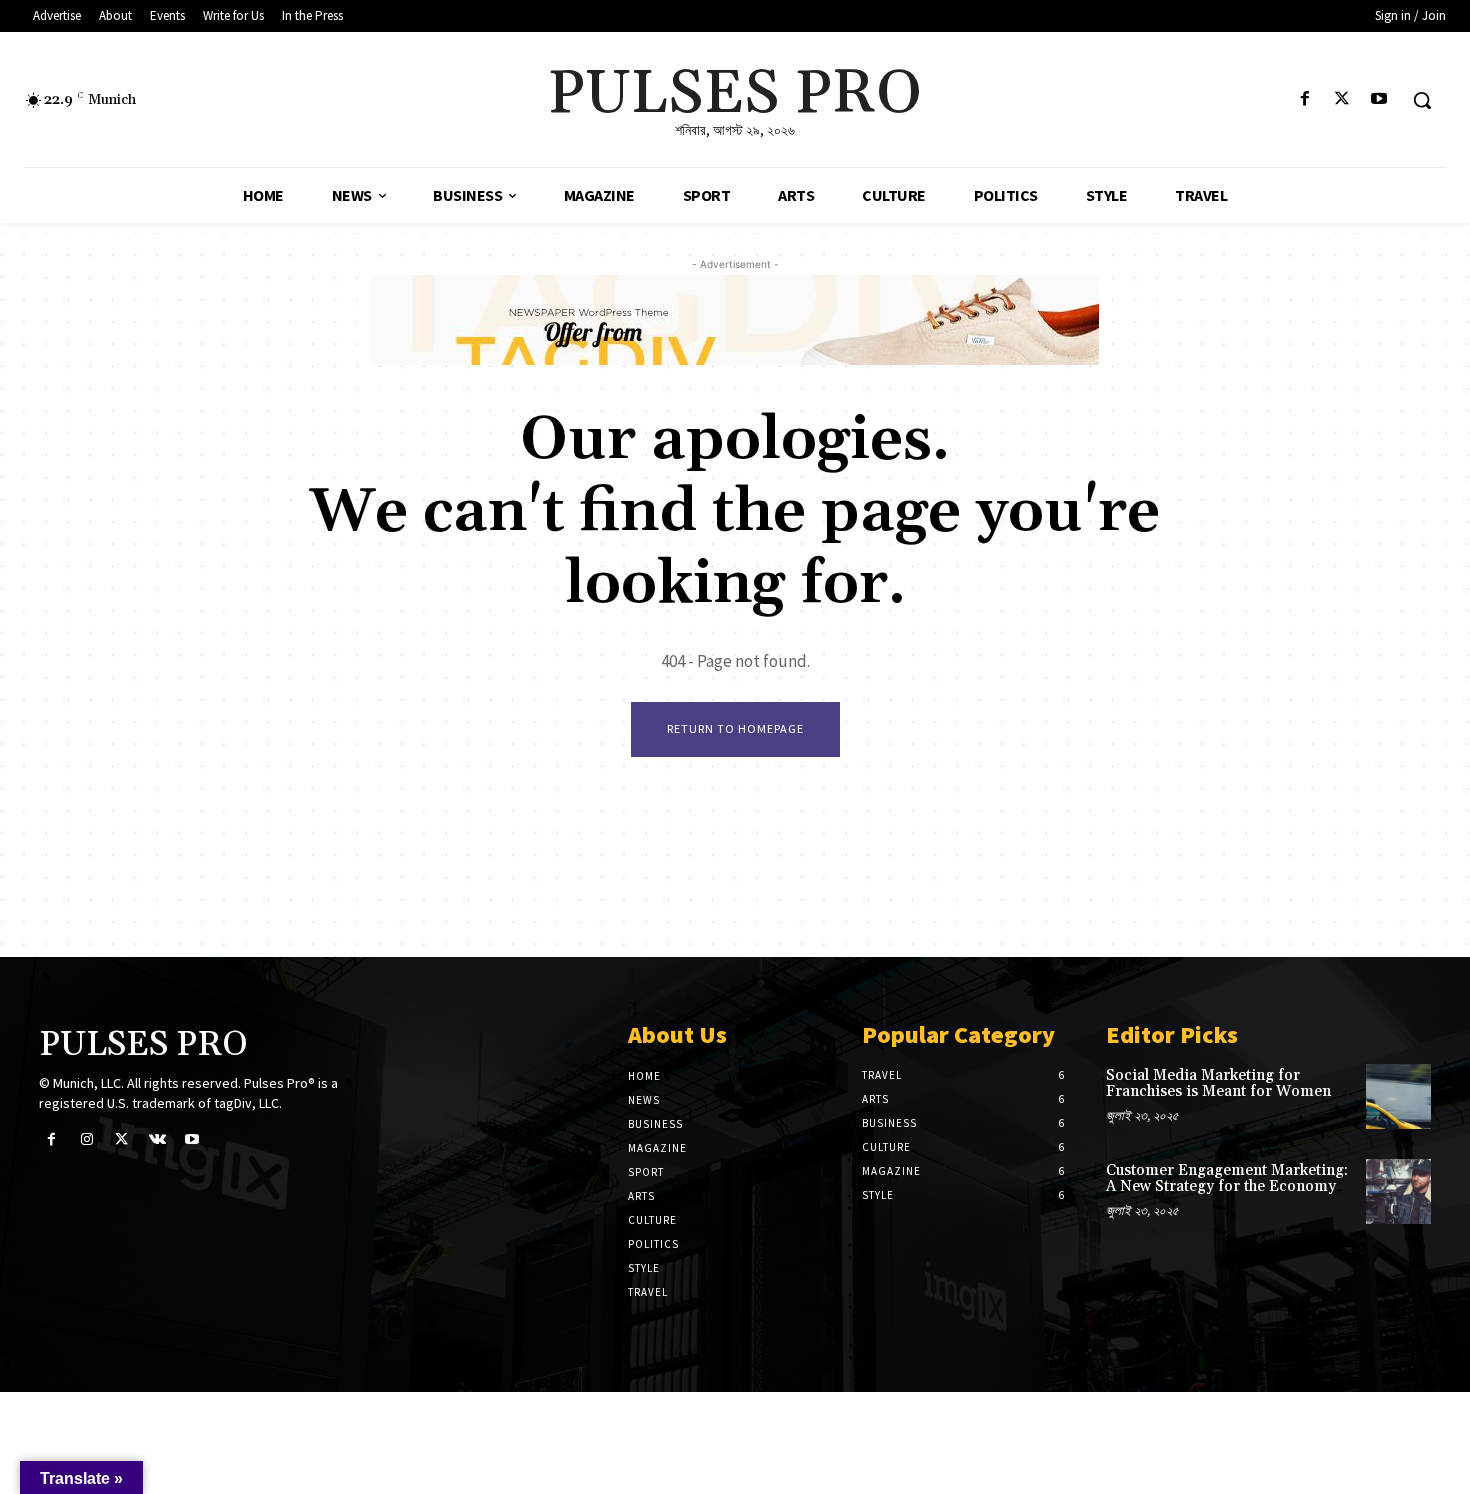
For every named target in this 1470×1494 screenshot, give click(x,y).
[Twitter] (1342, 100)
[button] (1422, 100)
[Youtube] (1379, 100)
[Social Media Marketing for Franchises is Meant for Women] (1398, 1096)
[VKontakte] (157, 1140)
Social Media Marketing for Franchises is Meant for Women (1218, 1084)
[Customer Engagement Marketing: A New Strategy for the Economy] (1398, 1191)
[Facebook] (1304, 100)
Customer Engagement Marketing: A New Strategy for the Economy (1227, 1179)
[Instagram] (86, 1140)
